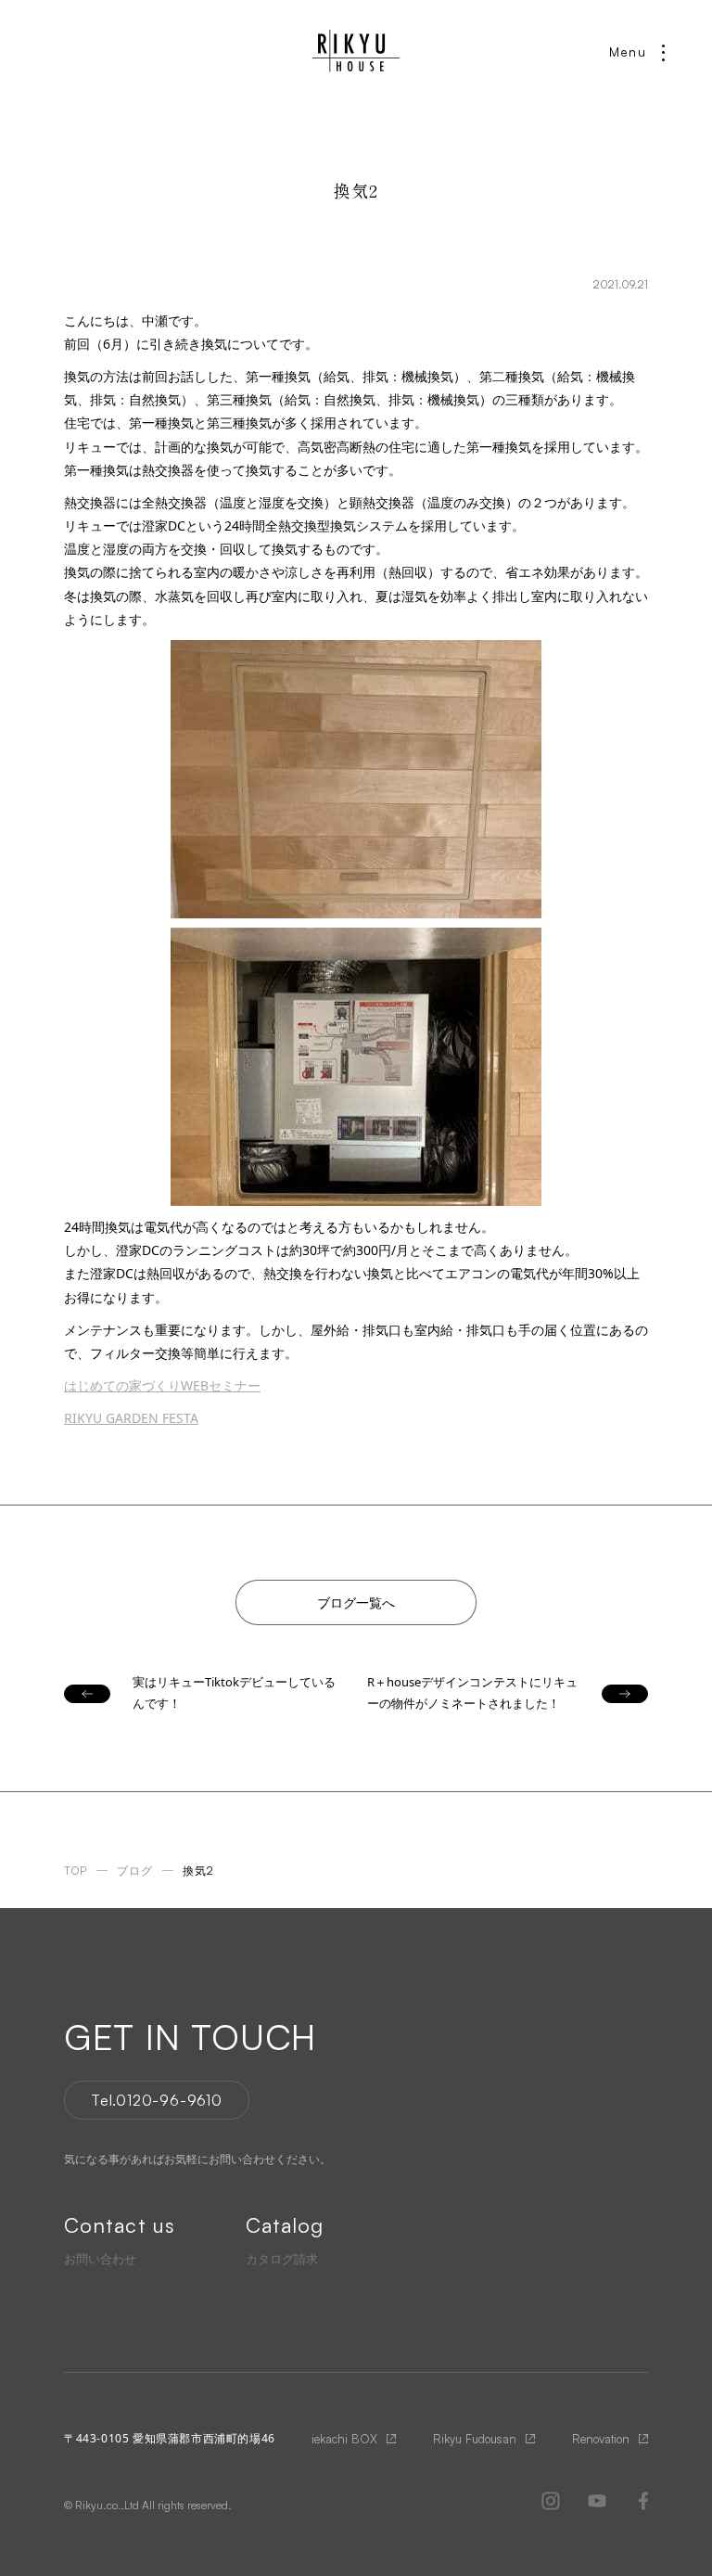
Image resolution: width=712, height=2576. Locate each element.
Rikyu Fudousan (475, 2439)
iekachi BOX (344, 2439)
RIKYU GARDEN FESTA (131, 1418)
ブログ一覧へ (356, 1602)
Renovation (601, 2439)
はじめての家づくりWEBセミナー (162, 1385)
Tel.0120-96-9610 (157, 2100)
